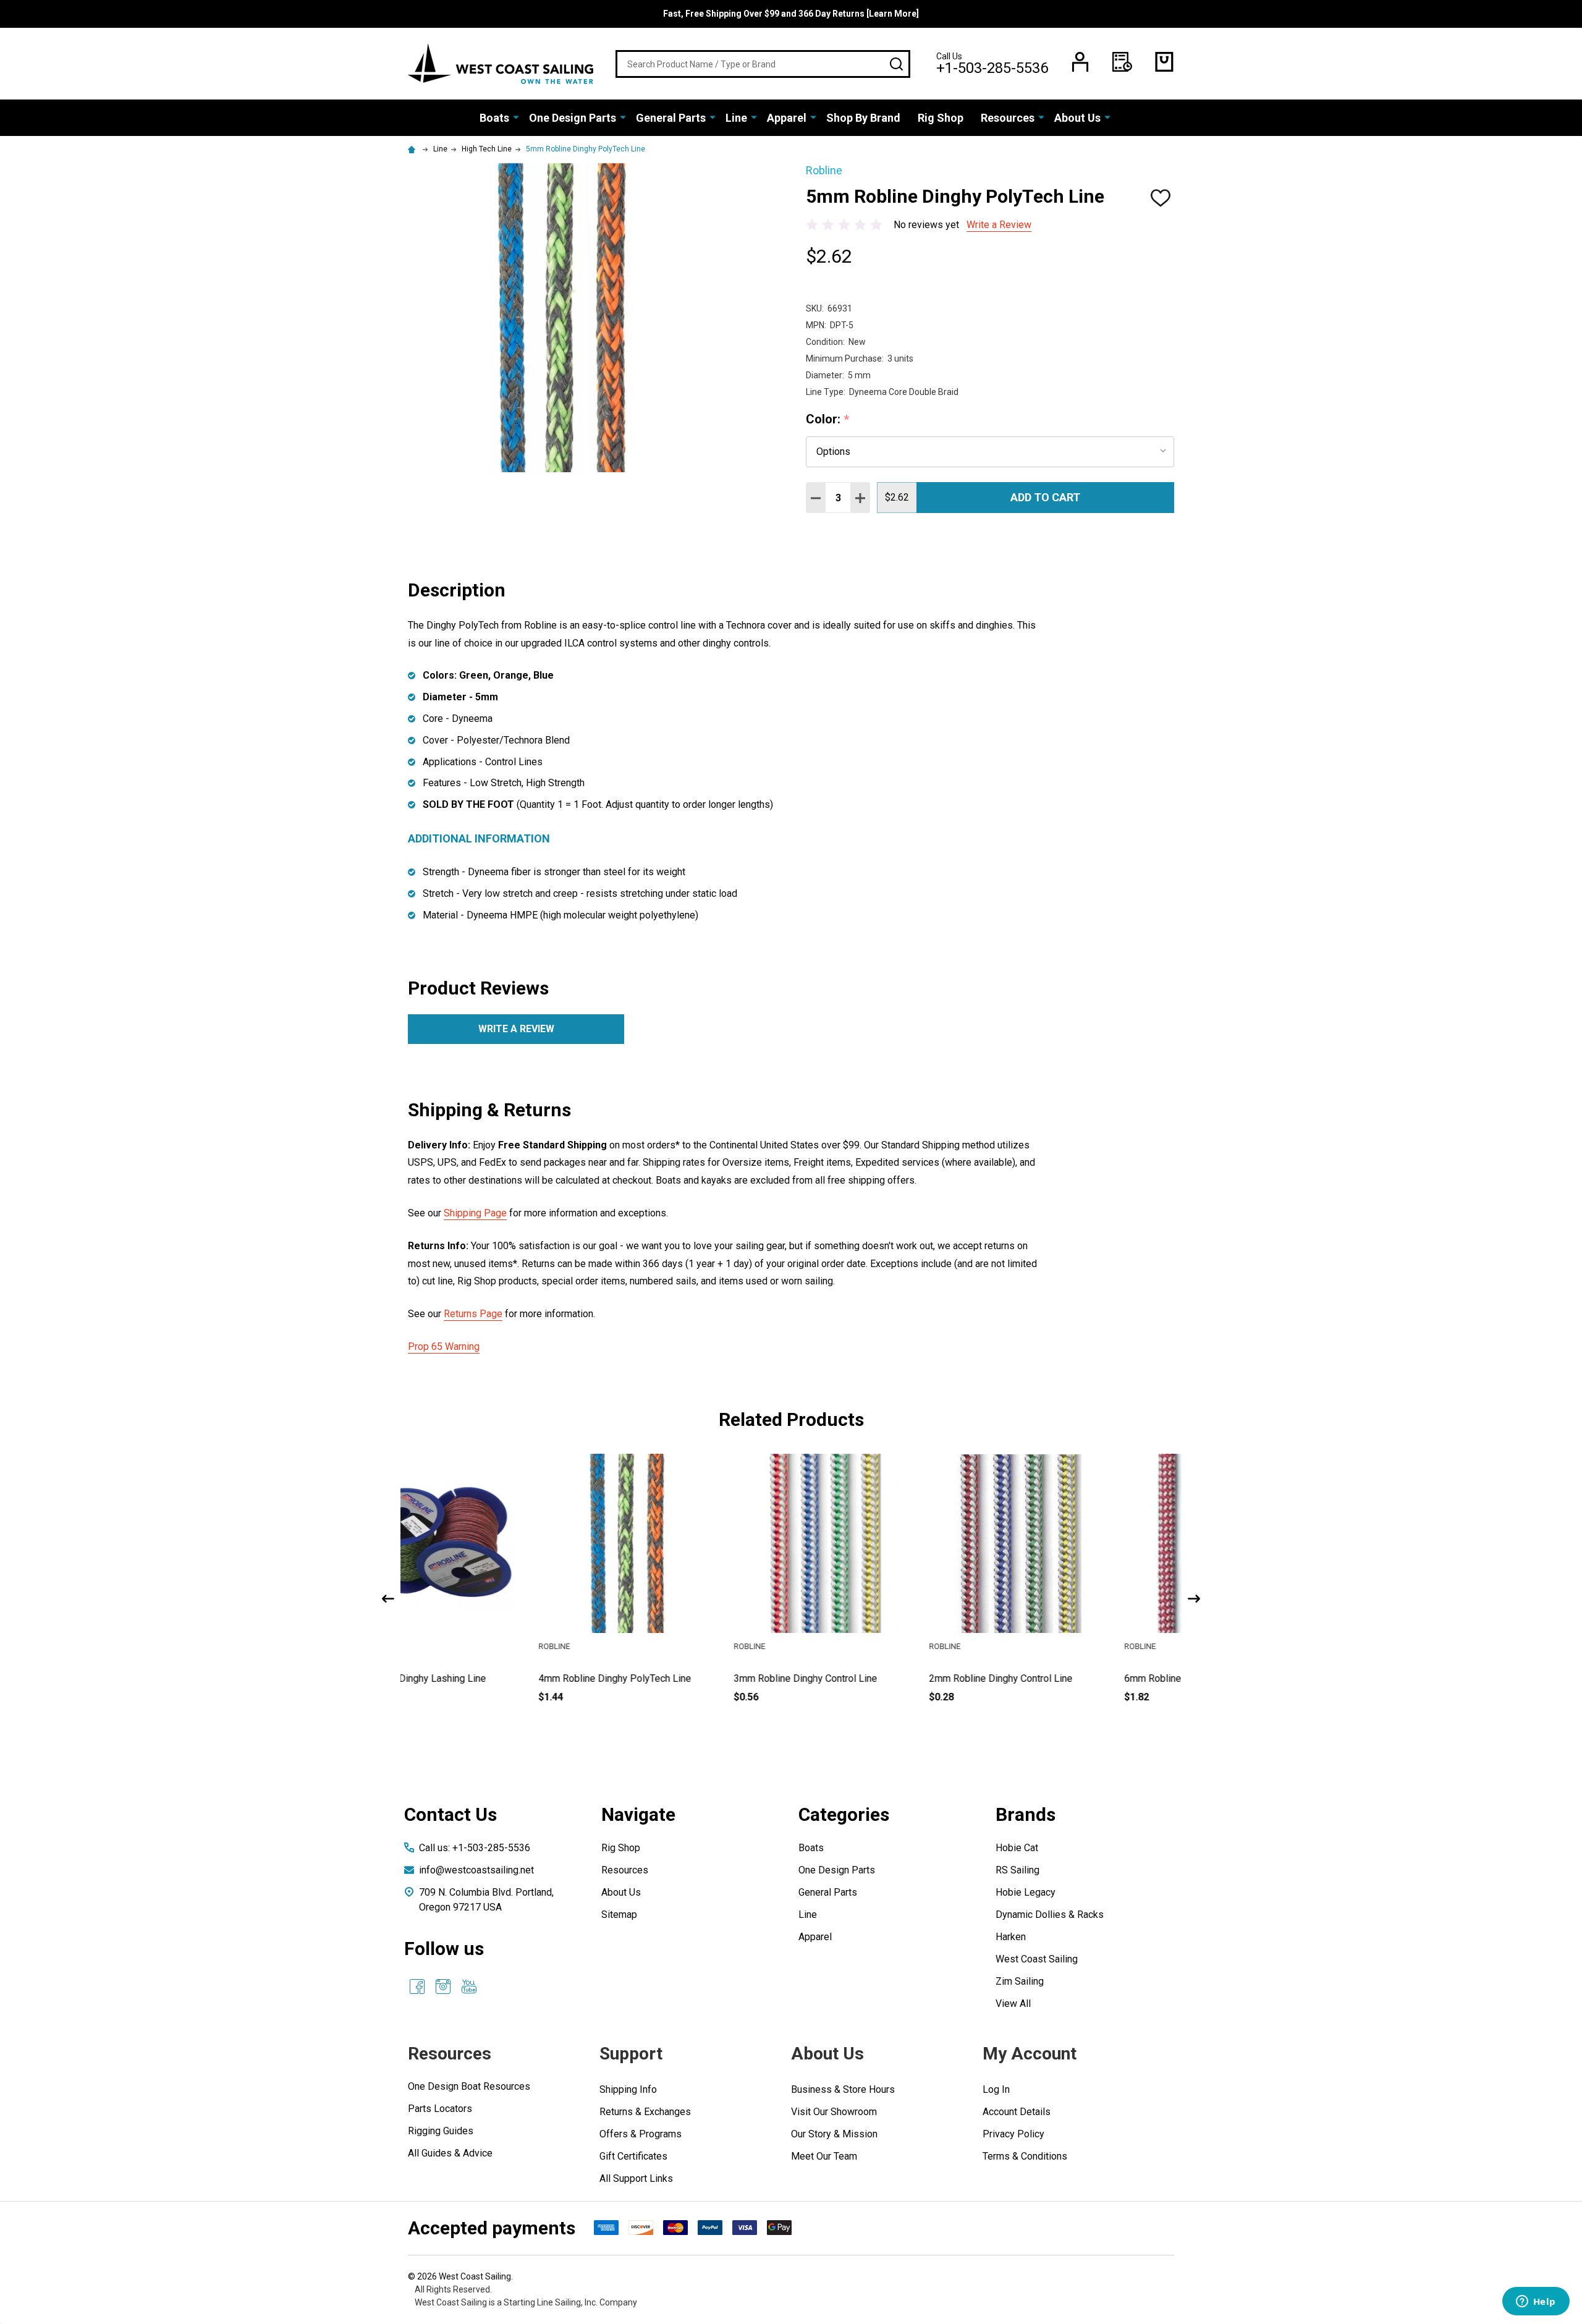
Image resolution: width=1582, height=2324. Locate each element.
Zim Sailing (1020, 1981)
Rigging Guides (441, 2131)
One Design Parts (573, 118)
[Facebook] (417, 1987)
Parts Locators (440, 2109)
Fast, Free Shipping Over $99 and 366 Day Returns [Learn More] (791, 14)
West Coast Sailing (1037, 1959)
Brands (1026, 1814)
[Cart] (1164, 62)
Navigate (638, 1814)
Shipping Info (628, 2089)
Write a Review (999, 225)
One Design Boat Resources (469, 2086)
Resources (1008, 118)
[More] (516, 117)
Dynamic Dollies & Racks (1050, 1915)
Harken (1011, 1937)
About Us (1077, 118)
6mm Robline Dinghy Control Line (1066, 1678)
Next (1194, 1599)
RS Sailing (1017, 1870)
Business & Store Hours (843, 2089)
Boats (494, 118)
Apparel (787, 118)
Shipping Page (475, 1213)
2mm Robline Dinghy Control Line (871, 1678)
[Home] (413, 149)
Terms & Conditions (1025, 2156)
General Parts (671, 118)
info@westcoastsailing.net (476, 1870)
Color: (828, 420)
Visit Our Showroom (834, 2112)
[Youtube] (469, 1987)
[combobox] (763, 64)
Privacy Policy (1013, 2134)
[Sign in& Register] (1080, 62)
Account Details (1017, 2112)
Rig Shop (941, 118)
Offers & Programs (641, 2134)
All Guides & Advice (450, 2153)
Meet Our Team (824, 2156)
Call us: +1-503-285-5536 (475, 1848)
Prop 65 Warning (444, 1346)
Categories (844, 1814)
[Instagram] (443, 1987)
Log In (996, 2089)
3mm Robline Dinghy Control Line (675, 1678)
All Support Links (636, 2178)
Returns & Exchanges (645, 2112)
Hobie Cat (1017, 1848)
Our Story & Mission (834, 2134)
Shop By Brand (863, 118)
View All (1013, 2004)
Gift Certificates (633, 2156)
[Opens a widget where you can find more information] (1536, 2302)
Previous (388, 1599)
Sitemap (619, 1915)
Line (736, 118)
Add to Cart (1045, 497)
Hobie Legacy (1026, 1892)
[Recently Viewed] (1122, 62)
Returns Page (473, 1314)
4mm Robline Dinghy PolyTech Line (485, 1678)
